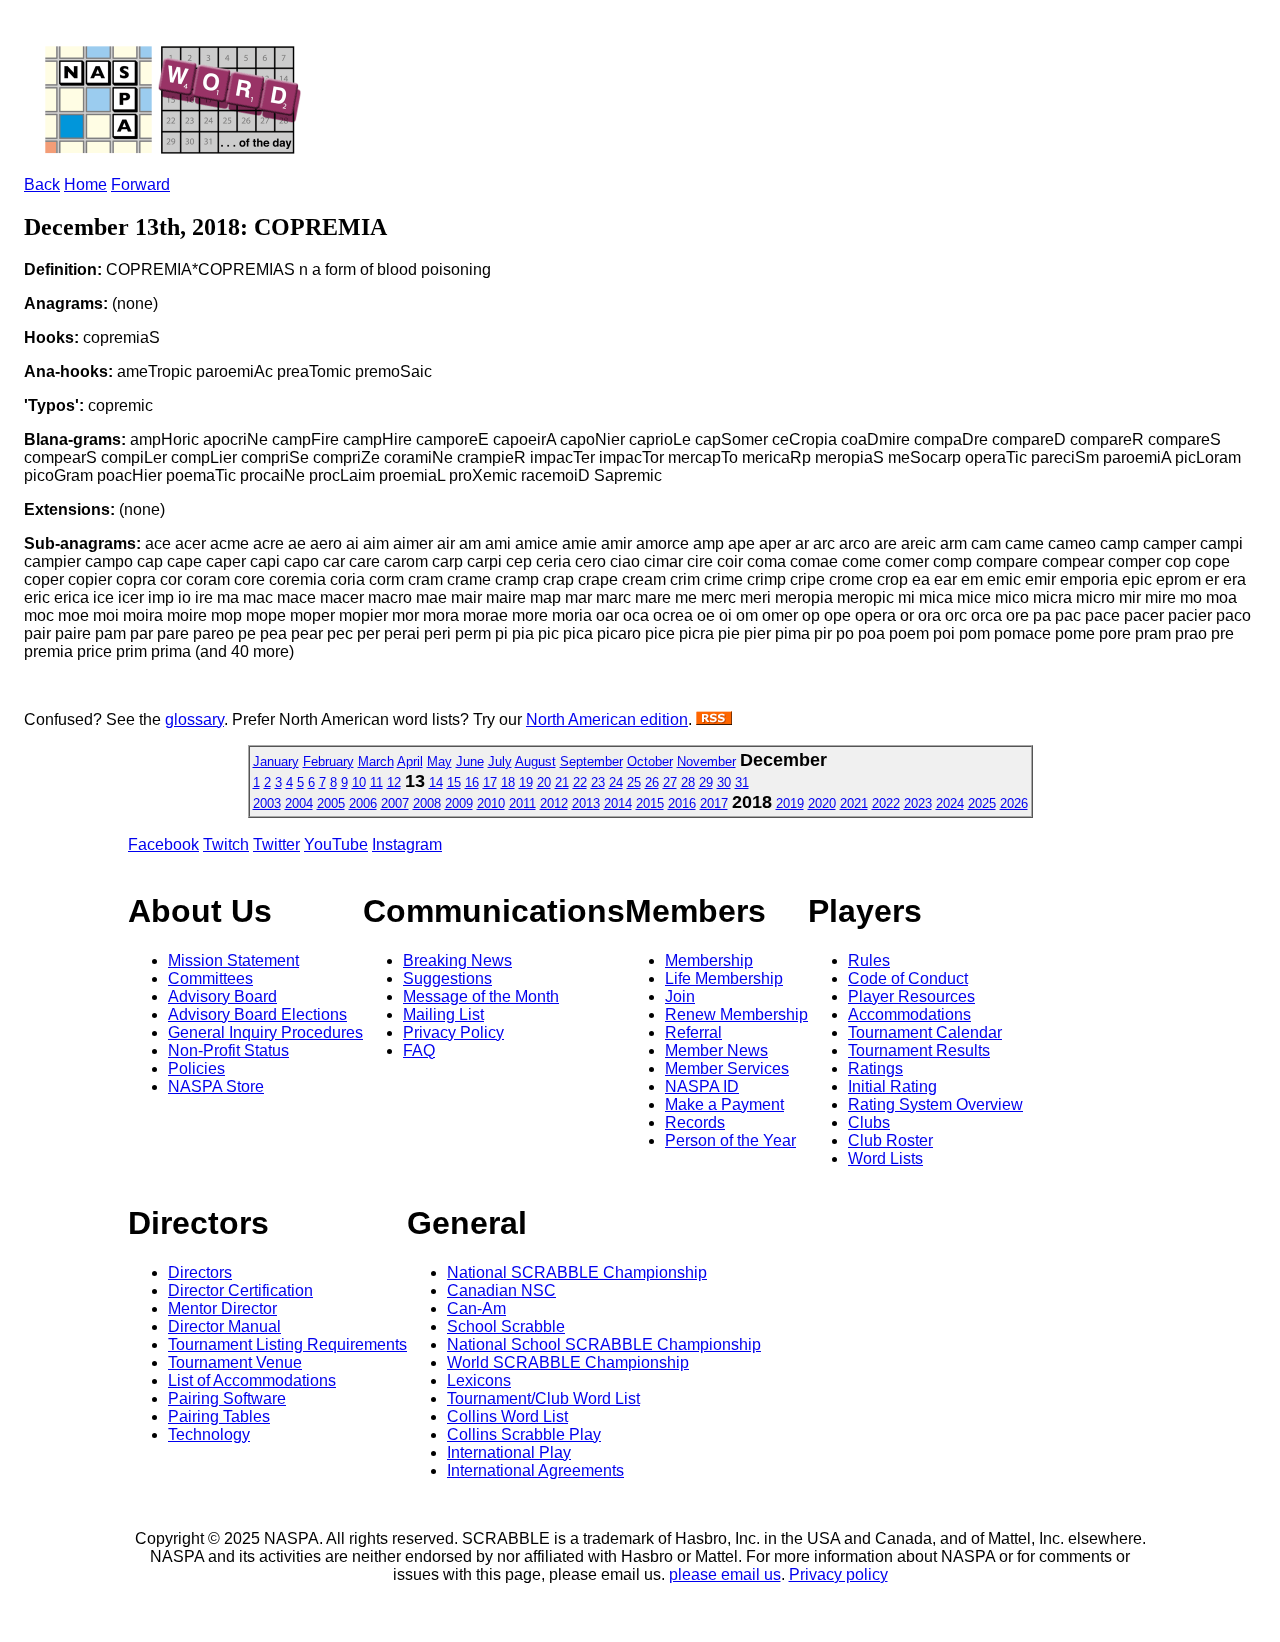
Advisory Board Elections (257, 1014)
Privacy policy (838, 1574)
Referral (693, 1032)
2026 (1014, 803)
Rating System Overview (935, 1104)
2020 (822, 803)
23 (598, 782)
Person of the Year (730, 1140)
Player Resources (911, 996)
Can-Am (476, 1308)
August (535, 761)
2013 (586, 803)
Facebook (163, 844)
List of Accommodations (252, 1380)
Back (42, 184)
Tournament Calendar (925, 1032)
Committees (210, 978)
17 (490, 782)
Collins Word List (507, 1416)
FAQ (419, 1050)
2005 (331, 803)
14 (436, 782)
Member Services (727, 1068)
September (591, 761)
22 (580, 782)
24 (616, 782)
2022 (886, 803)
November (706, 761)
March (376, 761)
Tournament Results (919, 1050)
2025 (982, 803)
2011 (522, 803)
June (470, 761)
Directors (200, 1272)
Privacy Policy (453, 1032)
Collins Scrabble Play (524, 1434)
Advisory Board (222, 996)
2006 (363, 803)
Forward (140, 184)
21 (562, 782)
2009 (459, 803)
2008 (427, 803)
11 (376, 782)
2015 (650, 803)
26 (652, 782)
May (439, 761)
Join (680, 996)
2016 (682, 803)
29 (706, 782)
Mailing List (443, 1014)
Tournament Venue (235, 1362)
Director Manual (224, 1326)
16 (472, 782)
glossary (194, 719)
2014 (618, 803)
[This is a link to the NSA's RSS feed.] (714, 719)
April (410, 761)
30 (724, 782)
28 (688, 782)
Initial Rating (892, 1086)
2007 (395, 803)
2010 (491, 803)
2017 (714, 803)
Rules (869, 960)
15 (454, 782)
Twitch (226, 844)
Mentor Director (222, 1308)
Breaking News (457, 960)
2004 (299, 803)
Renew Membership (736, 1014)
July (500, 761)
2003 (267, 803)
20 (544, 782)
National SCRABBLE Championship (577, 1272)
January (276, 761)
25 (634, 782)
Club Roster (890, 1140)
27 (670, 782)
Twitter (276, 844)
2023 (918, 803)
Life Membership (724, 978)
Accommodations (909, 1014)
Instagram (407, 844)
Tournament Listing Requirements (287, 1344)
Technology (209, 1434)
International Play (509, 1452)
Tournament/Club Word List (543, 1398)
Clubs (869, 1122)
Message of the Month (481, 996)
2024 (950, 803)
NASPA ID (702, 1086)
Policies (196, 1068)
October (650, 761)
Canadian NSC (501, 1290)
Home (85, 184)
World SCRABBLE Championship (568, 1362)
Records (695, 1122)
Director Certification (240, 1290)
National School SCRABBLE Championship (604, 1344)
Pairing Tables (219, 1416)
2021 (854, 803)
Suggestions (447, 978)
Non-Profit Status (228, 1050)
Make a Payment (724, 1104)
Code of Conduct (908, 978)
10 (359, 782)
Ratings (875, 1068)
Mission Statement (233, 960)
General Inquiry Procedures (265, 1032)
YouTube (336, 844)
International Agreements (535, 1470)
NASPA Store (216, 1086)
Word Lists (885, 1158)
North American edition (607, 719)
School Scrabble (506, 1326)
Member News (716, 1050)
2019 (790, 803)
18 (508, 782)
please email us (725, 1574)
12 (394, 782)
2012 (554, 803)
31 (742, 782)
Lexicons (479, 1380)
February (328, 761)
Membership (709, 960)
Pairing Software (227, 1398)
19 (526, 782)
